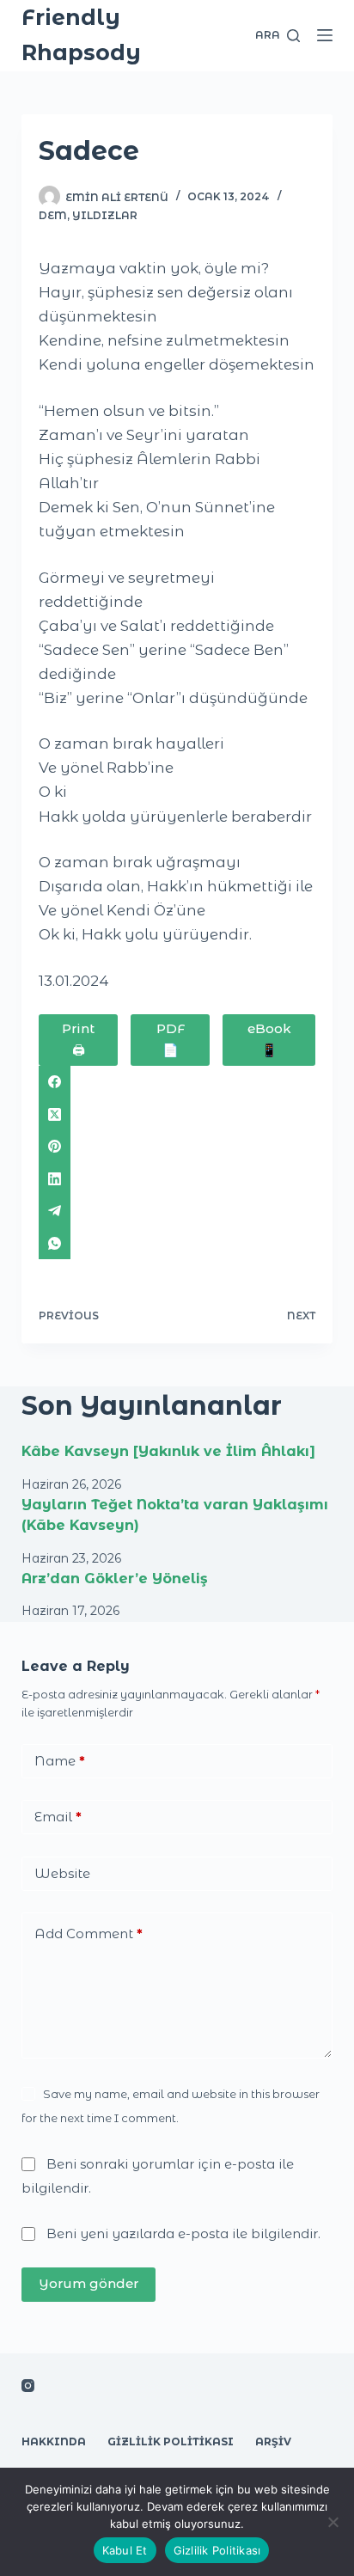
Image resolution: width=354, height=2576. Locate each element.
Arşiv (273, 2441)
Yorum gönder (88, 2283)
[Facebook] (177, 1082)
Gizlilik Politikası (171, 2441)
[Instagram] (28, 2386)
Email (58, 1817)
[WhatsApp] (177, 1243)
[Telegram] (177, 1211)
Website (62, 1873)
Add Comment (88, 1934)
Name (60, 1761)
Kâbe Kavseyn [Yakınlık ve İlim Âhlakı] (168, 1451)
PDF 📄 (171, 1039)
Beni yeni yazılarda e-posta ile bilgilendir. (183, 2233)
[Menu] (325, 35)
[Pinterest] (177, 1147)
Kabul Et (125, 2550)
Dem (53, 215)
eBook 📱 (269, 1039)
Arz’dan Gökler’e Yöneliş (115, 1579)
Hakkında (54, 2441)
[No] (333, 2522)
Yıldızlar (105, 215)
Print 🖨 (78, 1039)
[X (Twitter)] (177, 1114)
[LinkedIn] (177, 1178)
